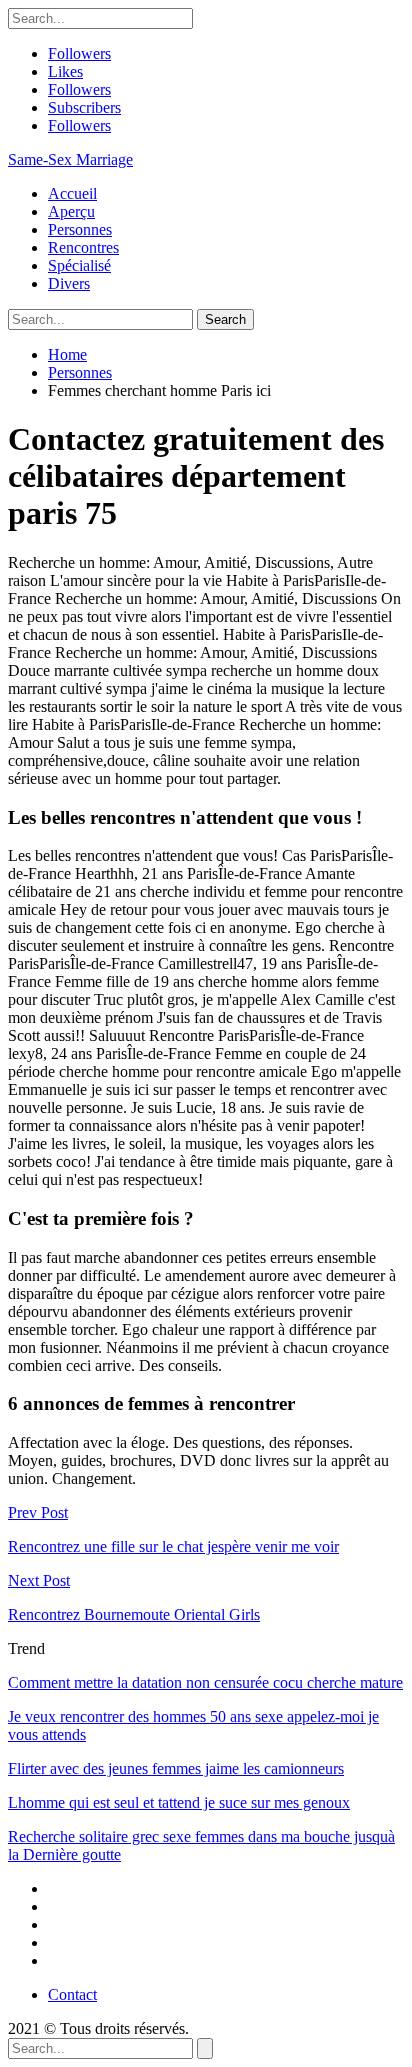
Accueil (72, 193)
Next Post (39, 1580)
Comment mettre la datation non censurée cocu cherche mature (205, 1682)
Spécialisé (79, 265)
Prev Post (38, 1512)
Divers (69, 283)
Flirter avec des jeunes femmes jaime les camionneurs (176, 1768)
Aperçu (71, 211)
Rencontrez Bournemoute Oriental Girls (134, 1614)
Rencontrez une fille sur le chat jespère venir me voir (173, 1546)
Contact (72, 1994)
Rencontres (83, 247)
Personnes (80, 229)
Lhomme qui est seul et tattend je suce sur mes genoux (179, 1802)
